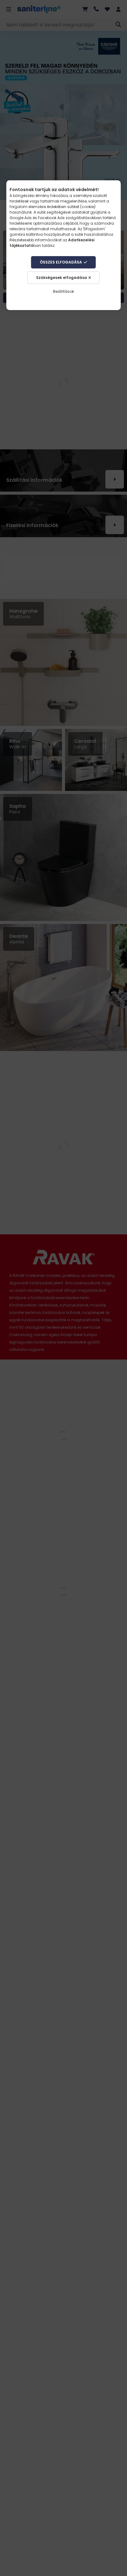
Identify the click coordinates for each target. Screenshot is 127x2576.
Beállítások (63, 291)
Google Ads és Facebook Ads (37, 218)
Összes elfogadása (61, 262)
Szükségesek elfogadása (61, 278)
